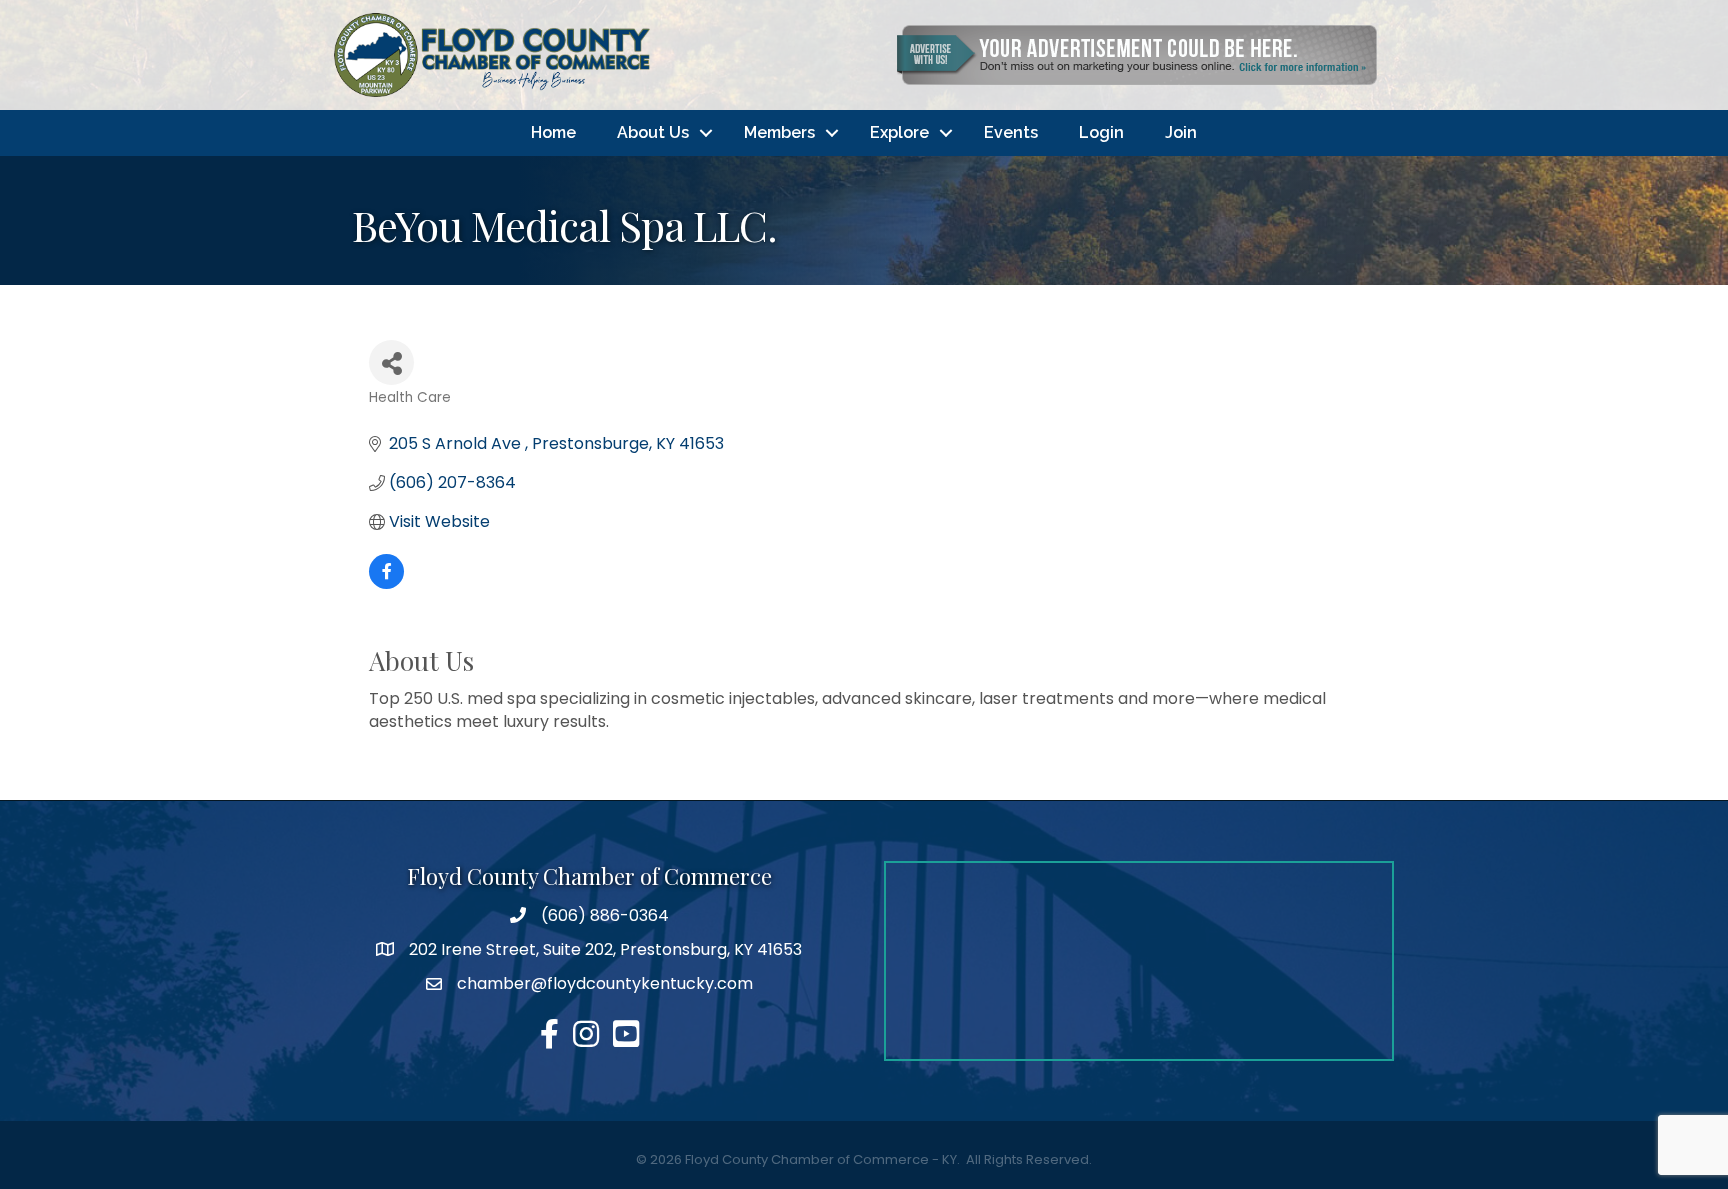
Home (553, 132)
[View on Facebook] (386, 583)
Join (1181, 132)
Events (1011, 132)
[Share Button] (391, 362)
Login (1101, 132)
